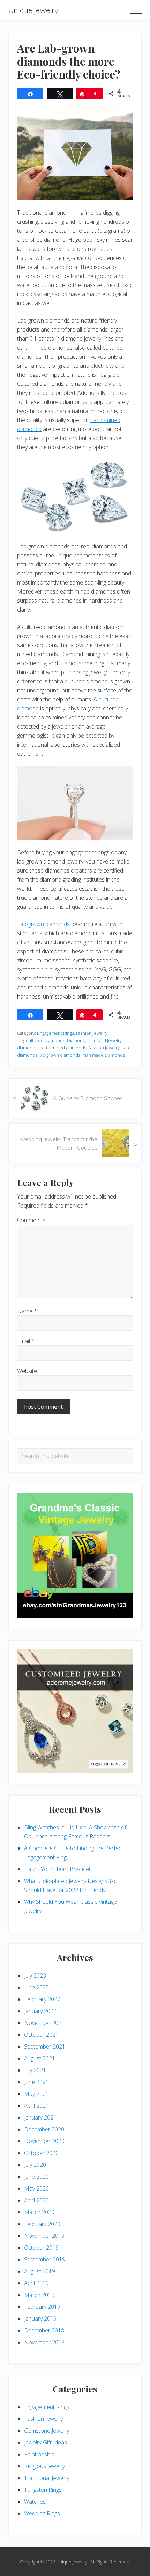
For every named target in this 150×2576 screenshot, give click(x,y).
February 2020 (42, 2224)
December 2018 (44, 2330)
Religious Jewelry (44, 2466)
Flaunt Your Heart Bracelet (57, 1869)
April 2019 (36, 2283)
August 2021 (40, 2058)
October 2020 (41, 2153)
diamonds (27, 1048)
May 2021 (36, 2094)
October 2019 (41, 2248)
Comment (31, 1220)
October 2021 (41, 2035)
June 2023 (36, 1987)
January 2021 (40, 2117)
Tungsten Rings (43, 2490)
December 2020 (44, 2129)
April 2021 (36, 2106)
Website (27, 1371)
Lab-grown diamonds (43, 924)
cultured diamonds (45, 1040)
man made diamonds (104, 1055)
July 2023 (35, 1975)
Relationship (39, 2454)
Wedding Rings (42, 2513)
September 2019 (45, 2259)
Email (26, 1341)
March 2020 (39, 2212)
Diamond (76, 1040)
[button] (136, 10)
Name (27, 1311)
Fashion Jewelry (92, 1033)
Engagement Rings (55, 1033)
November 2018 (44, 2342)
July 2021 (35, 2070)
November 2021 (44, 2023)
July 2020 (35, 2165)
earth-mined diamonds (63, 1048)
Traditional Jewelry (47, 2478)
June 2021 (36, 2082)
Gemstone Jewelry (47, 2431)
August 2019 (40, 2271)
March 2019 (39, 2295)
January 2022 (40, 2011)
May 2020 (36, 2188)
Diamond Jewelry (105, 1040)
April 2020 (36, 2200)
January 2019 (40, 2319)
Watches (35, 2502)
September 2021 (45, 2046)
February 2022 (42, 1999)
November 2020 (44, 2141)
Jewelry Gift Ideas (46, 2442)
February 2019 (42, 2307)
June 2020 (36, 2177)
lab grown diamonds (60, 1055)
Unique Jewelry (33, 10)
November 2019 (44, 2236)
